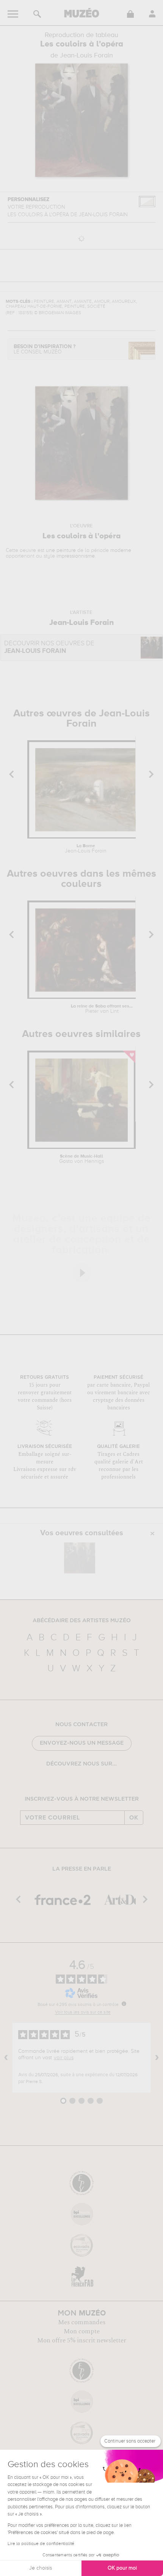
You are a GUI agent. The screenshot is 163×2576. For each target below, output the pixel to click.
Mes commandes (82, 2322)
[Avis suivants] (157, 2058)
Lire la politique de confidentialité (41, 2544)
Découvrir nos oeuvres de (49, 647)
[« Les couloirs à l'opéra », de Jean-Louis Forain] (80, 1558)
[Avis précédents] (6, 2058)
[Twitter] (98, 1783)
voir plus (64, 2058)
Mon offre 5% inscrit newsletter (82, 2340)
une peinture (61, 550)
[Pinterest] (87, 1783)
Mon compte (82, 2331)
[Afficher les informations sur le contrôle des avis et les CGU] (124, 2004)
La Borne (86, 849)
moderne (121, 550)
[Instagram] (76, 1783)
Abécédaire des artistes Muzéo (82, 1621)
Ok (134, 1818)
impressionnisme (76, 556)
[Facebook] (65, 1783)
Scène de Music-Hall (81, 1159)
